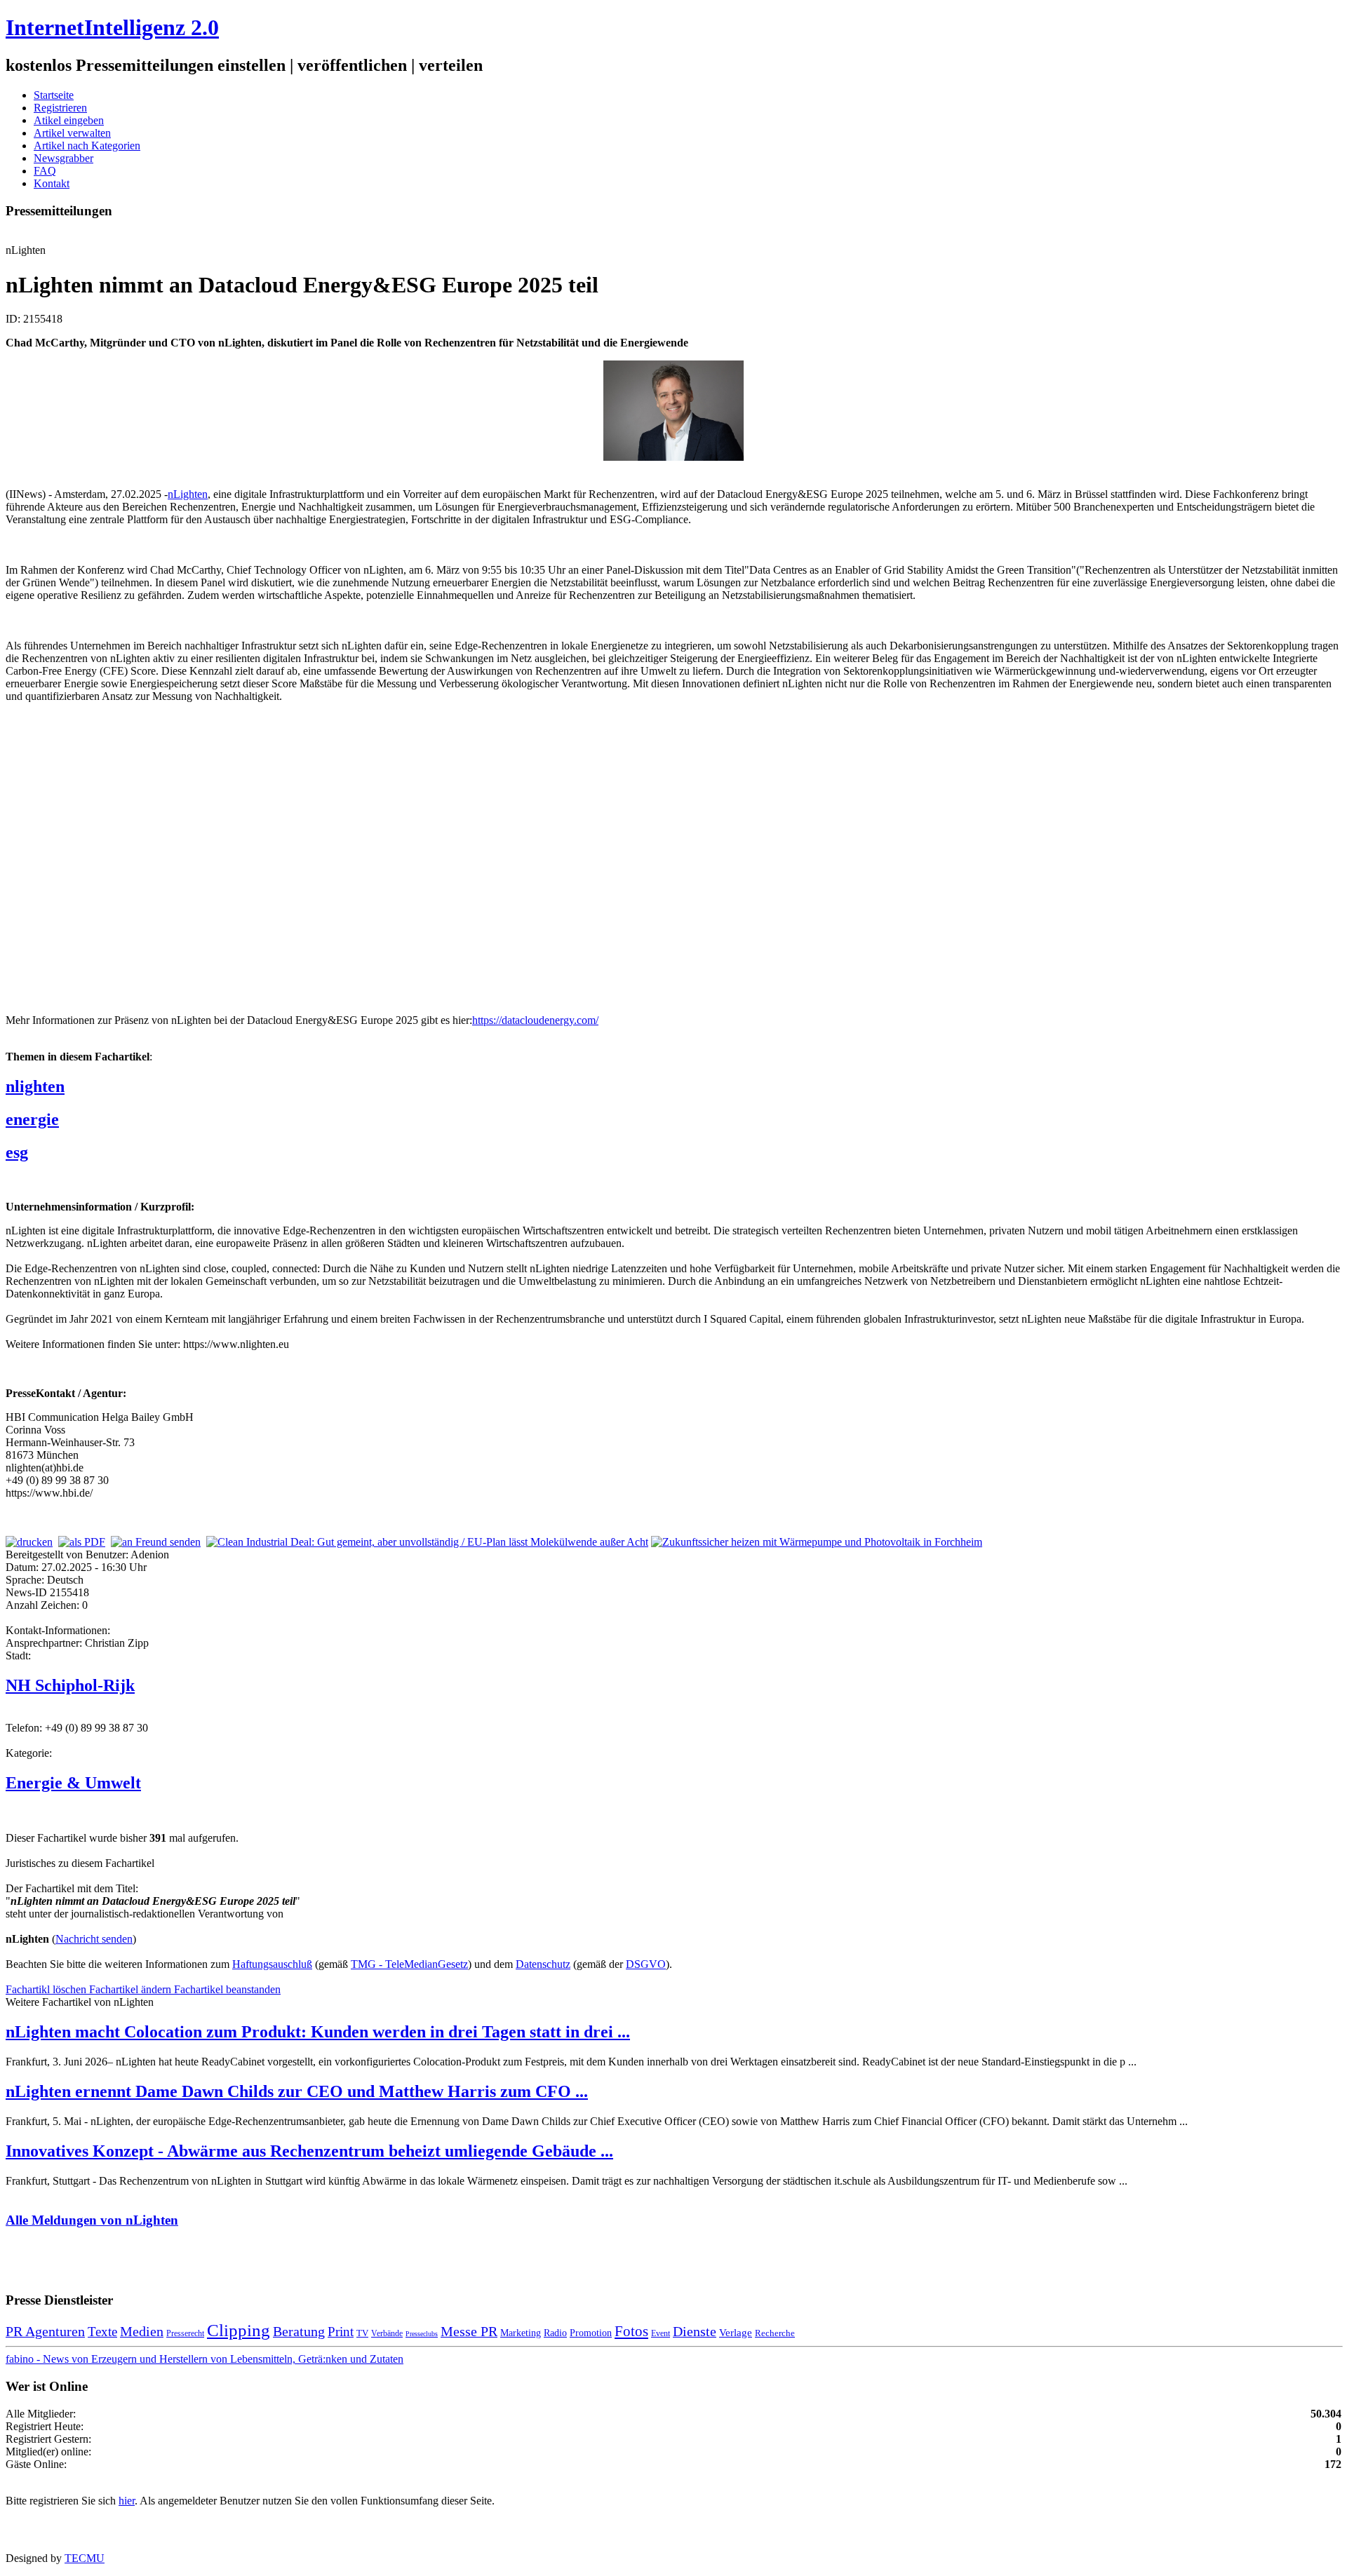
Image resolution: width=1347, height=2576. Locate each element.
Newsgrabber (63, 158)
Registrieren (60, 108)
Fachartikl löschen (47, 1989)
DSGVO (646, 1964)
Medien (142, 2331)
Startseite (54, 95)
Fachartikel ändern (132, 1989)
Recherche (775, 2333)
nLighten (188, 494)
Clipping (239, 2330)
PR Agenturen (45, 2331)
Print (341, 2332)
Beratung (299, 2331)
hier (127, 2501)
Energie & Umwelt (73, 1783)
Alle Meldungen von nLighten (92, 2220)
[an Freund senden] (156, 1542)
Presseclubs (422, 2334)
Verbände (387, 2333)
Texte (102, 2332)
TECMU (85, 2558)
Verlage (736, 2332)
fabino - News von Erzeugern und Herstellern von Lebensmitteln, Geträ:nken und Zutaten (205, 2359)
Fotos (631, 2331)
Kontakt (52, 183)
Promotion (591, 2333)
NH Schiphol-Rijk (70, 1685)
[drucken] (29, 1542)
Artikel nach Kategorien (87, 146)
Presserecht (185, 2333)
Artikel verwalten (72, 133)
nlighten (35, 1086)
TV (362, 2333)
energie (32, 1119)
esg (17, 1152)
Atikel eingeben (69, 120)
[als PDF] (82, 1542)
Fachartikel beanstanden (227, 1989)
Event (661, 2333)
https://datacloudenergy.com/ (535, 1020)
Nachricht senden (94, 1939)
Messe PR (469, 2331)
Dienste (695, 2331)
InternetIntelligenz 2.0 (112, 27)
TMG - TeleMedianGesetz (409, 1964)
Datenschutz (543, 1964)
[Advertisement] (216, 844)
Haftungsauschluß (272, 1964)
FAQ (45, 171)
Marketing (521, 2333)
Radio (555, 2333)
